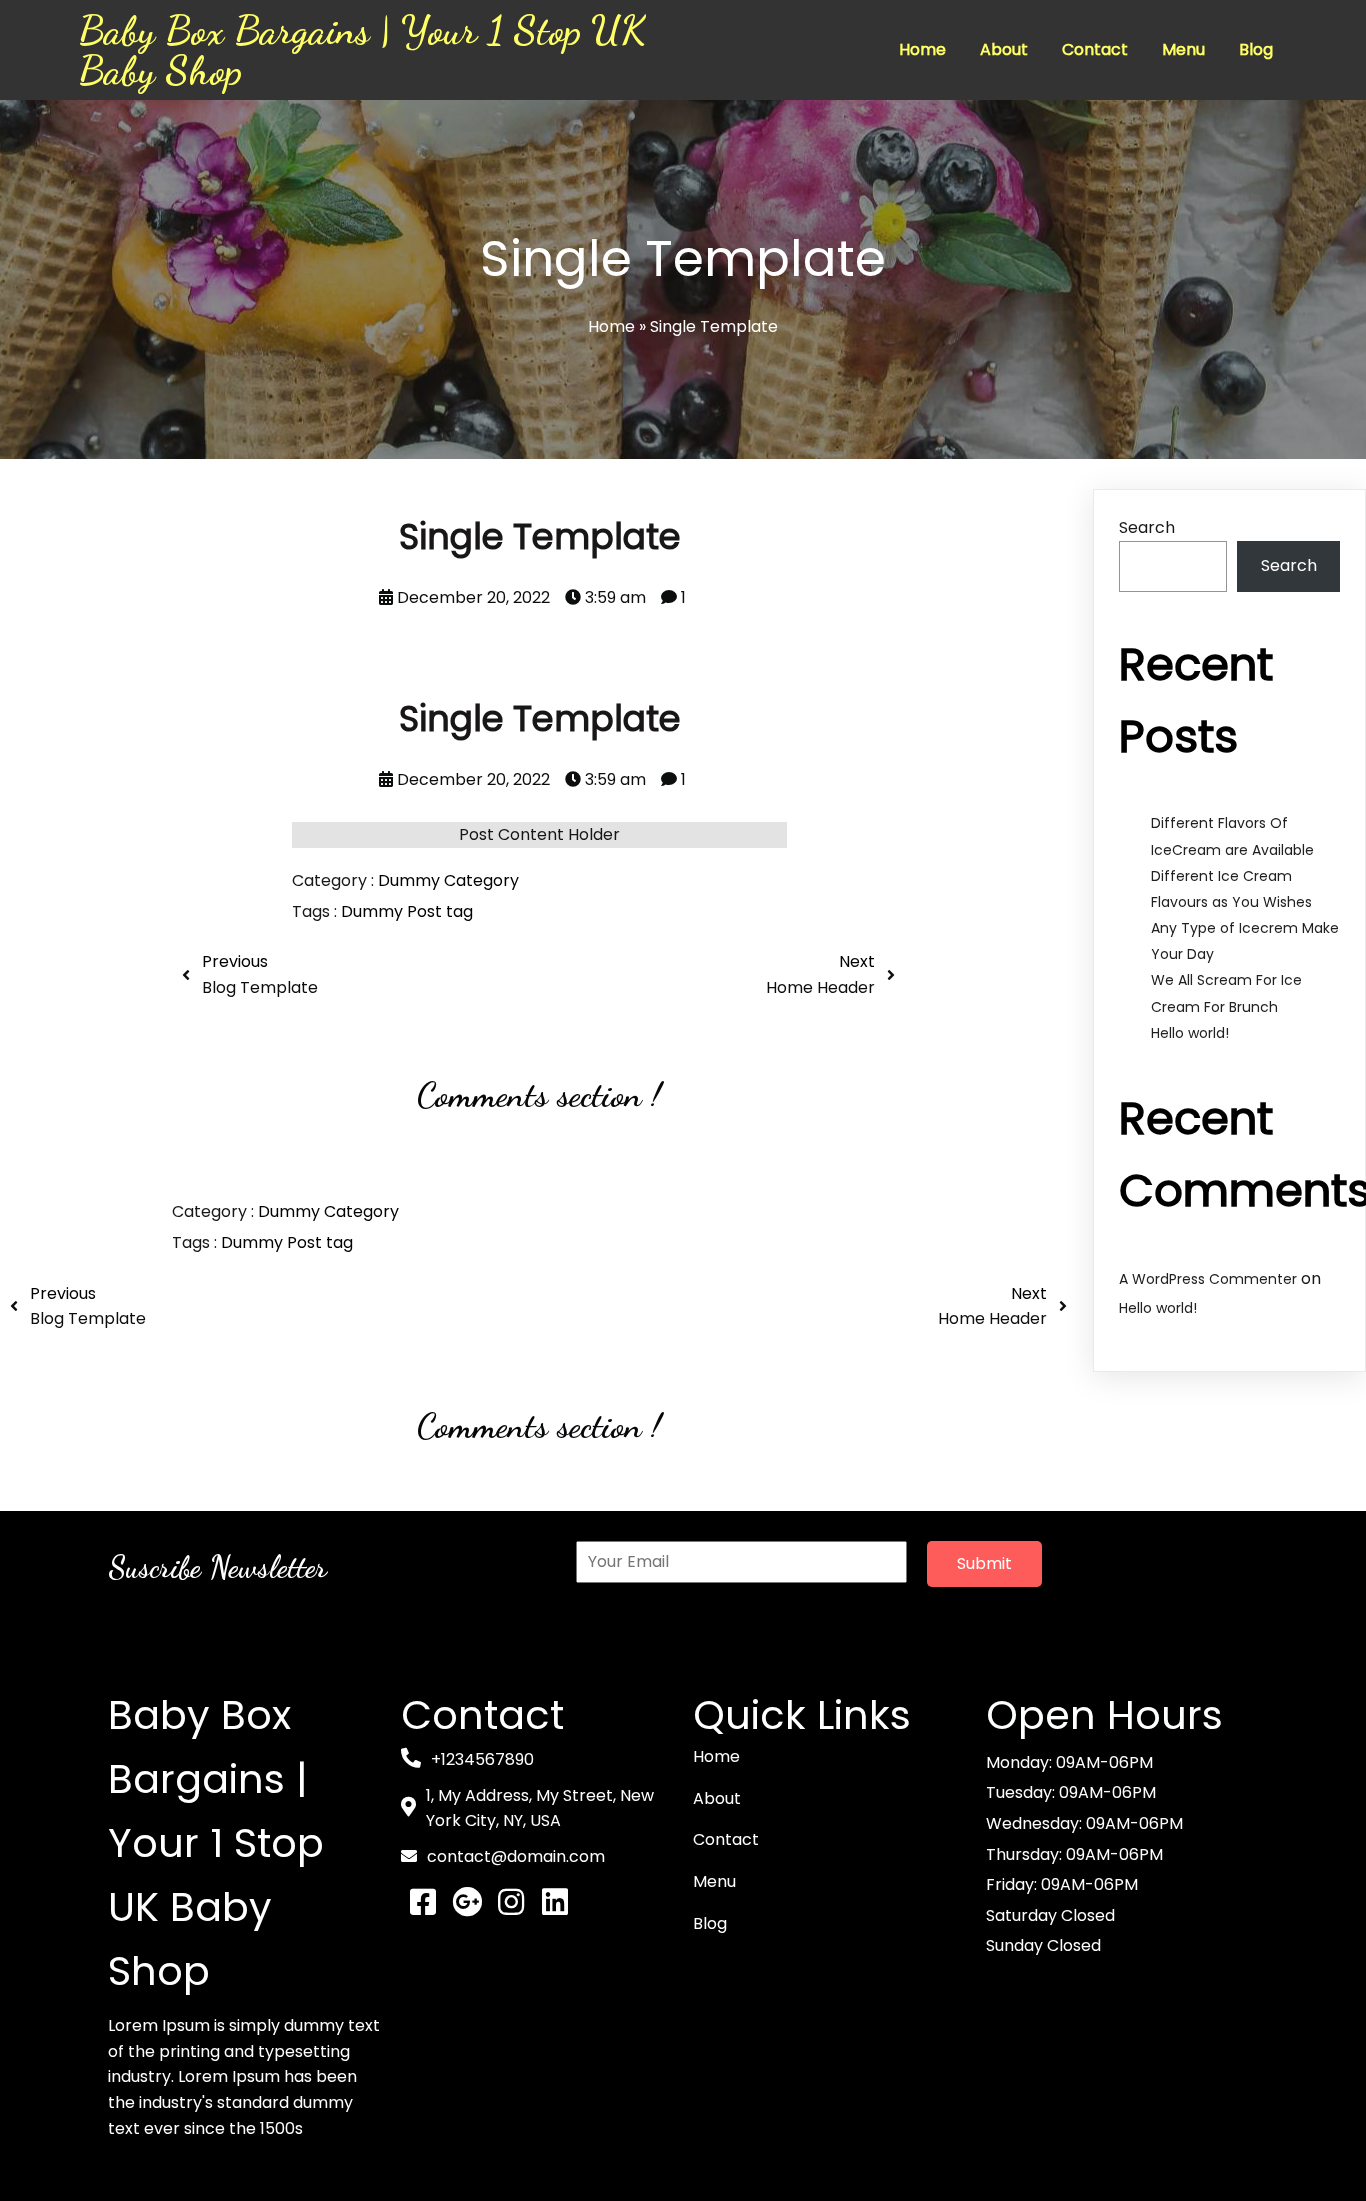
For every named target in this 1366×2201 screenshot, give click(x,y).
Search (1147, 527)
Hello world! (1190, 1033)
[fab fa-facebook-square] (423, 1902)
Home (611, 326)
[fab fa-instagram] (511, 1902)
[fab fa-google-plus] (467, 1902)
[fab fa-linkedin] (555, 1902)
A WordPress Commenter (1208, 1279)
